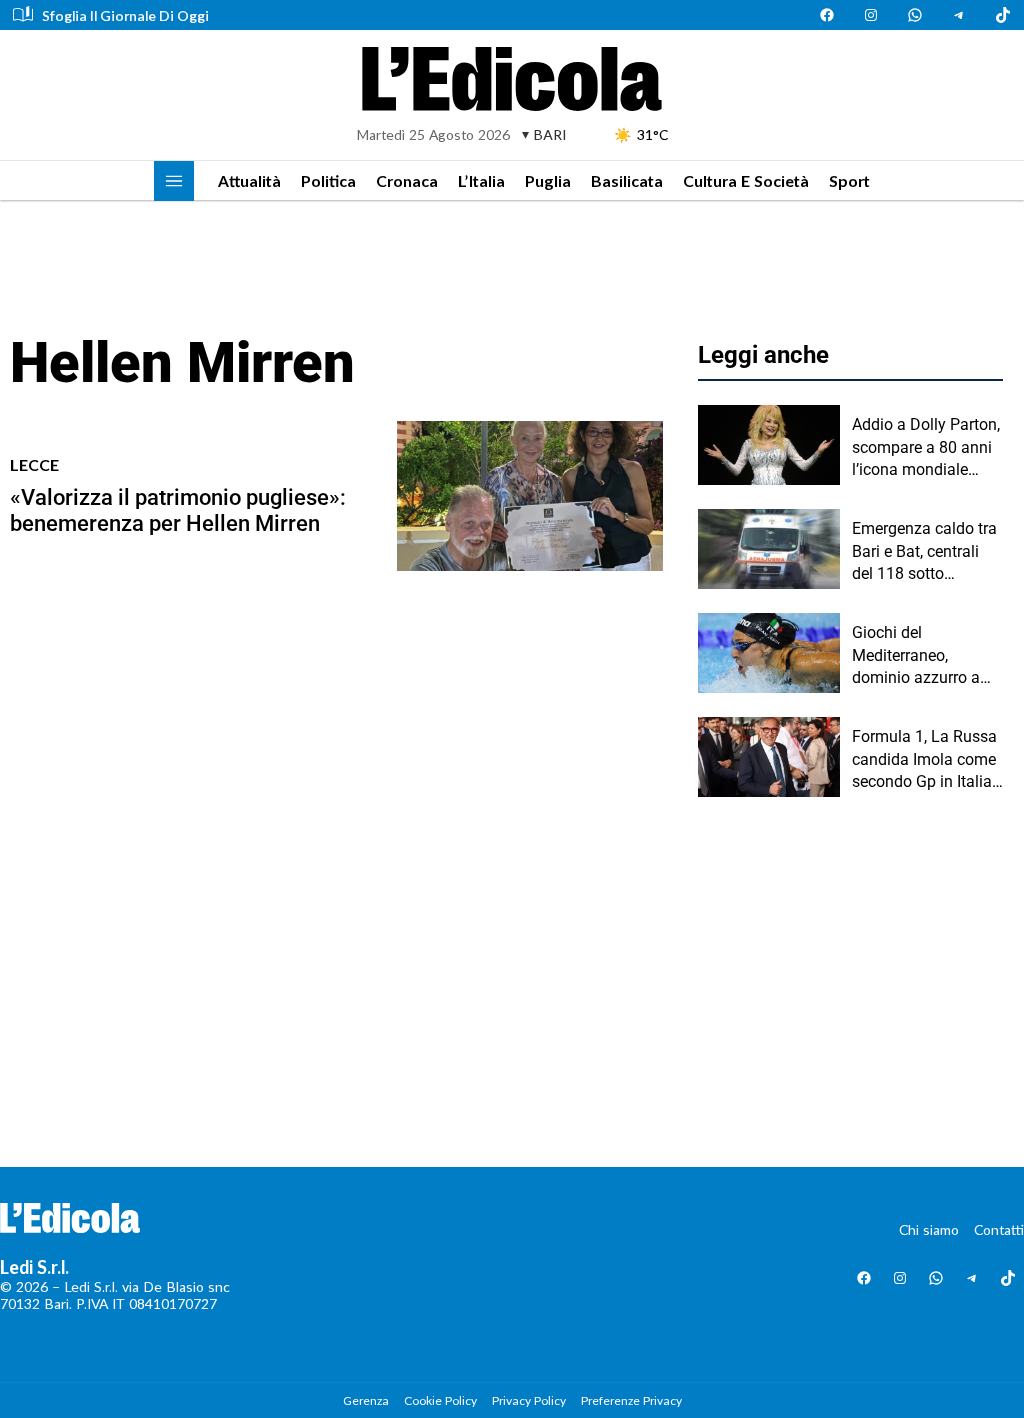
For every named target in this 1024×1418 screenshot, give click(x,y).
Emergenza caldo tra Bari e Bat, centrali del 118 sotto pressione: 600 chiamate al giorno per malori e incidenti (925, 552)
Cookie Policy (440, 1400)
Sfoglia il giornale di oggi (125, 15)
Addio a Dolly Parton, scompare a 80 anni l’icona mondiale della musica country (926, 448)
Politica (328, 180)
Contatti (999, 1229)
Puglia (548, 180)
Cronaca (407, 180)
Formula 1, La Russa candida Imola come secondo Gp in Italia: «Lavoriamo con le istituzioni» (924, 760)
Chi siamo (929, 1229)
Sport (849, 180)
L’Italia (481, 180)
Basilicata (627, 180)
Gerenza (366, 1400)
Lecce (34, 464)
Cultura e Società (746, 180)
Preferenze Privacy (631, 1400)
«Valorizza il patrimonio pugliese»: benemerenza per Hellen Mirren (178, 510)
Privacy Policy (529, 1400)
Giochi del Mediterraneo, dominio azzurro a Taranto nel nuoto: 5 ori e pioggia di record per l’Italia (923, 656)
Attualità (249, 180)
